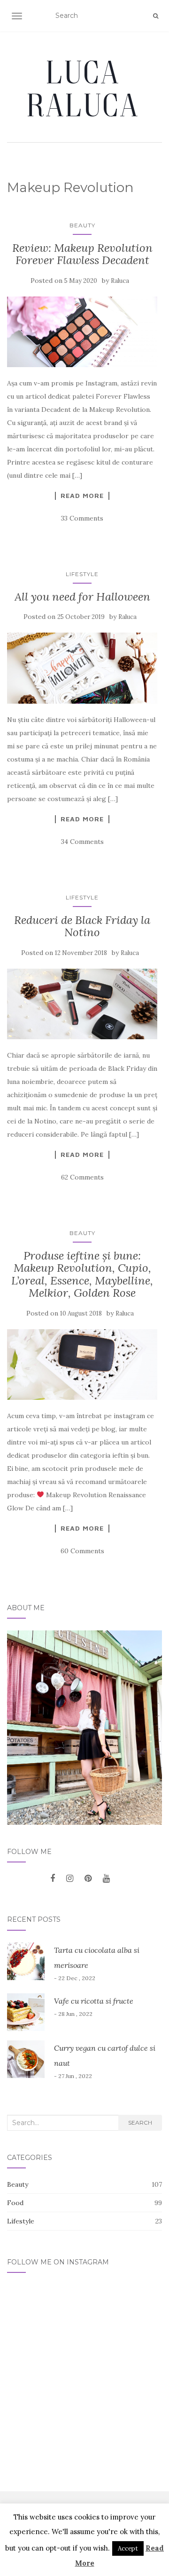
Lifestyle (82, 574)
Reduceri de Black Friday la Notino (82, 926)
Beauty (82, 225)
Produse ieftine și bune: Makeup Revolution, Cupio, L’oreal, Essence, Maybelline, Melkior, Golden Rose (82, 1274)
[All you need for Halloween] (82, 668)
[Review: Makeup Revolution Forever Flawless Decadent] (82, 332)
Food (15, 2203)
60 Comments (82, 1551)
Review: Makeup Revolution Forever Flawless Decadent (82, 254)
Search (140, 2123)
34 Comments (82, 842)
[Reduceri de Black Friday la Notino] (82, 1004)
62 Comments (82, 1177)
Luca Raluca (84, 88)
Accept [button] (128, 2548)
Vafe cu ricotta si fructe (94, 2001)
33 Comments (82, 518)
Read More (82, 496)
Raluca (120, 281)
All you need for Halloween (82, 597)
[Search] (156, 16)
